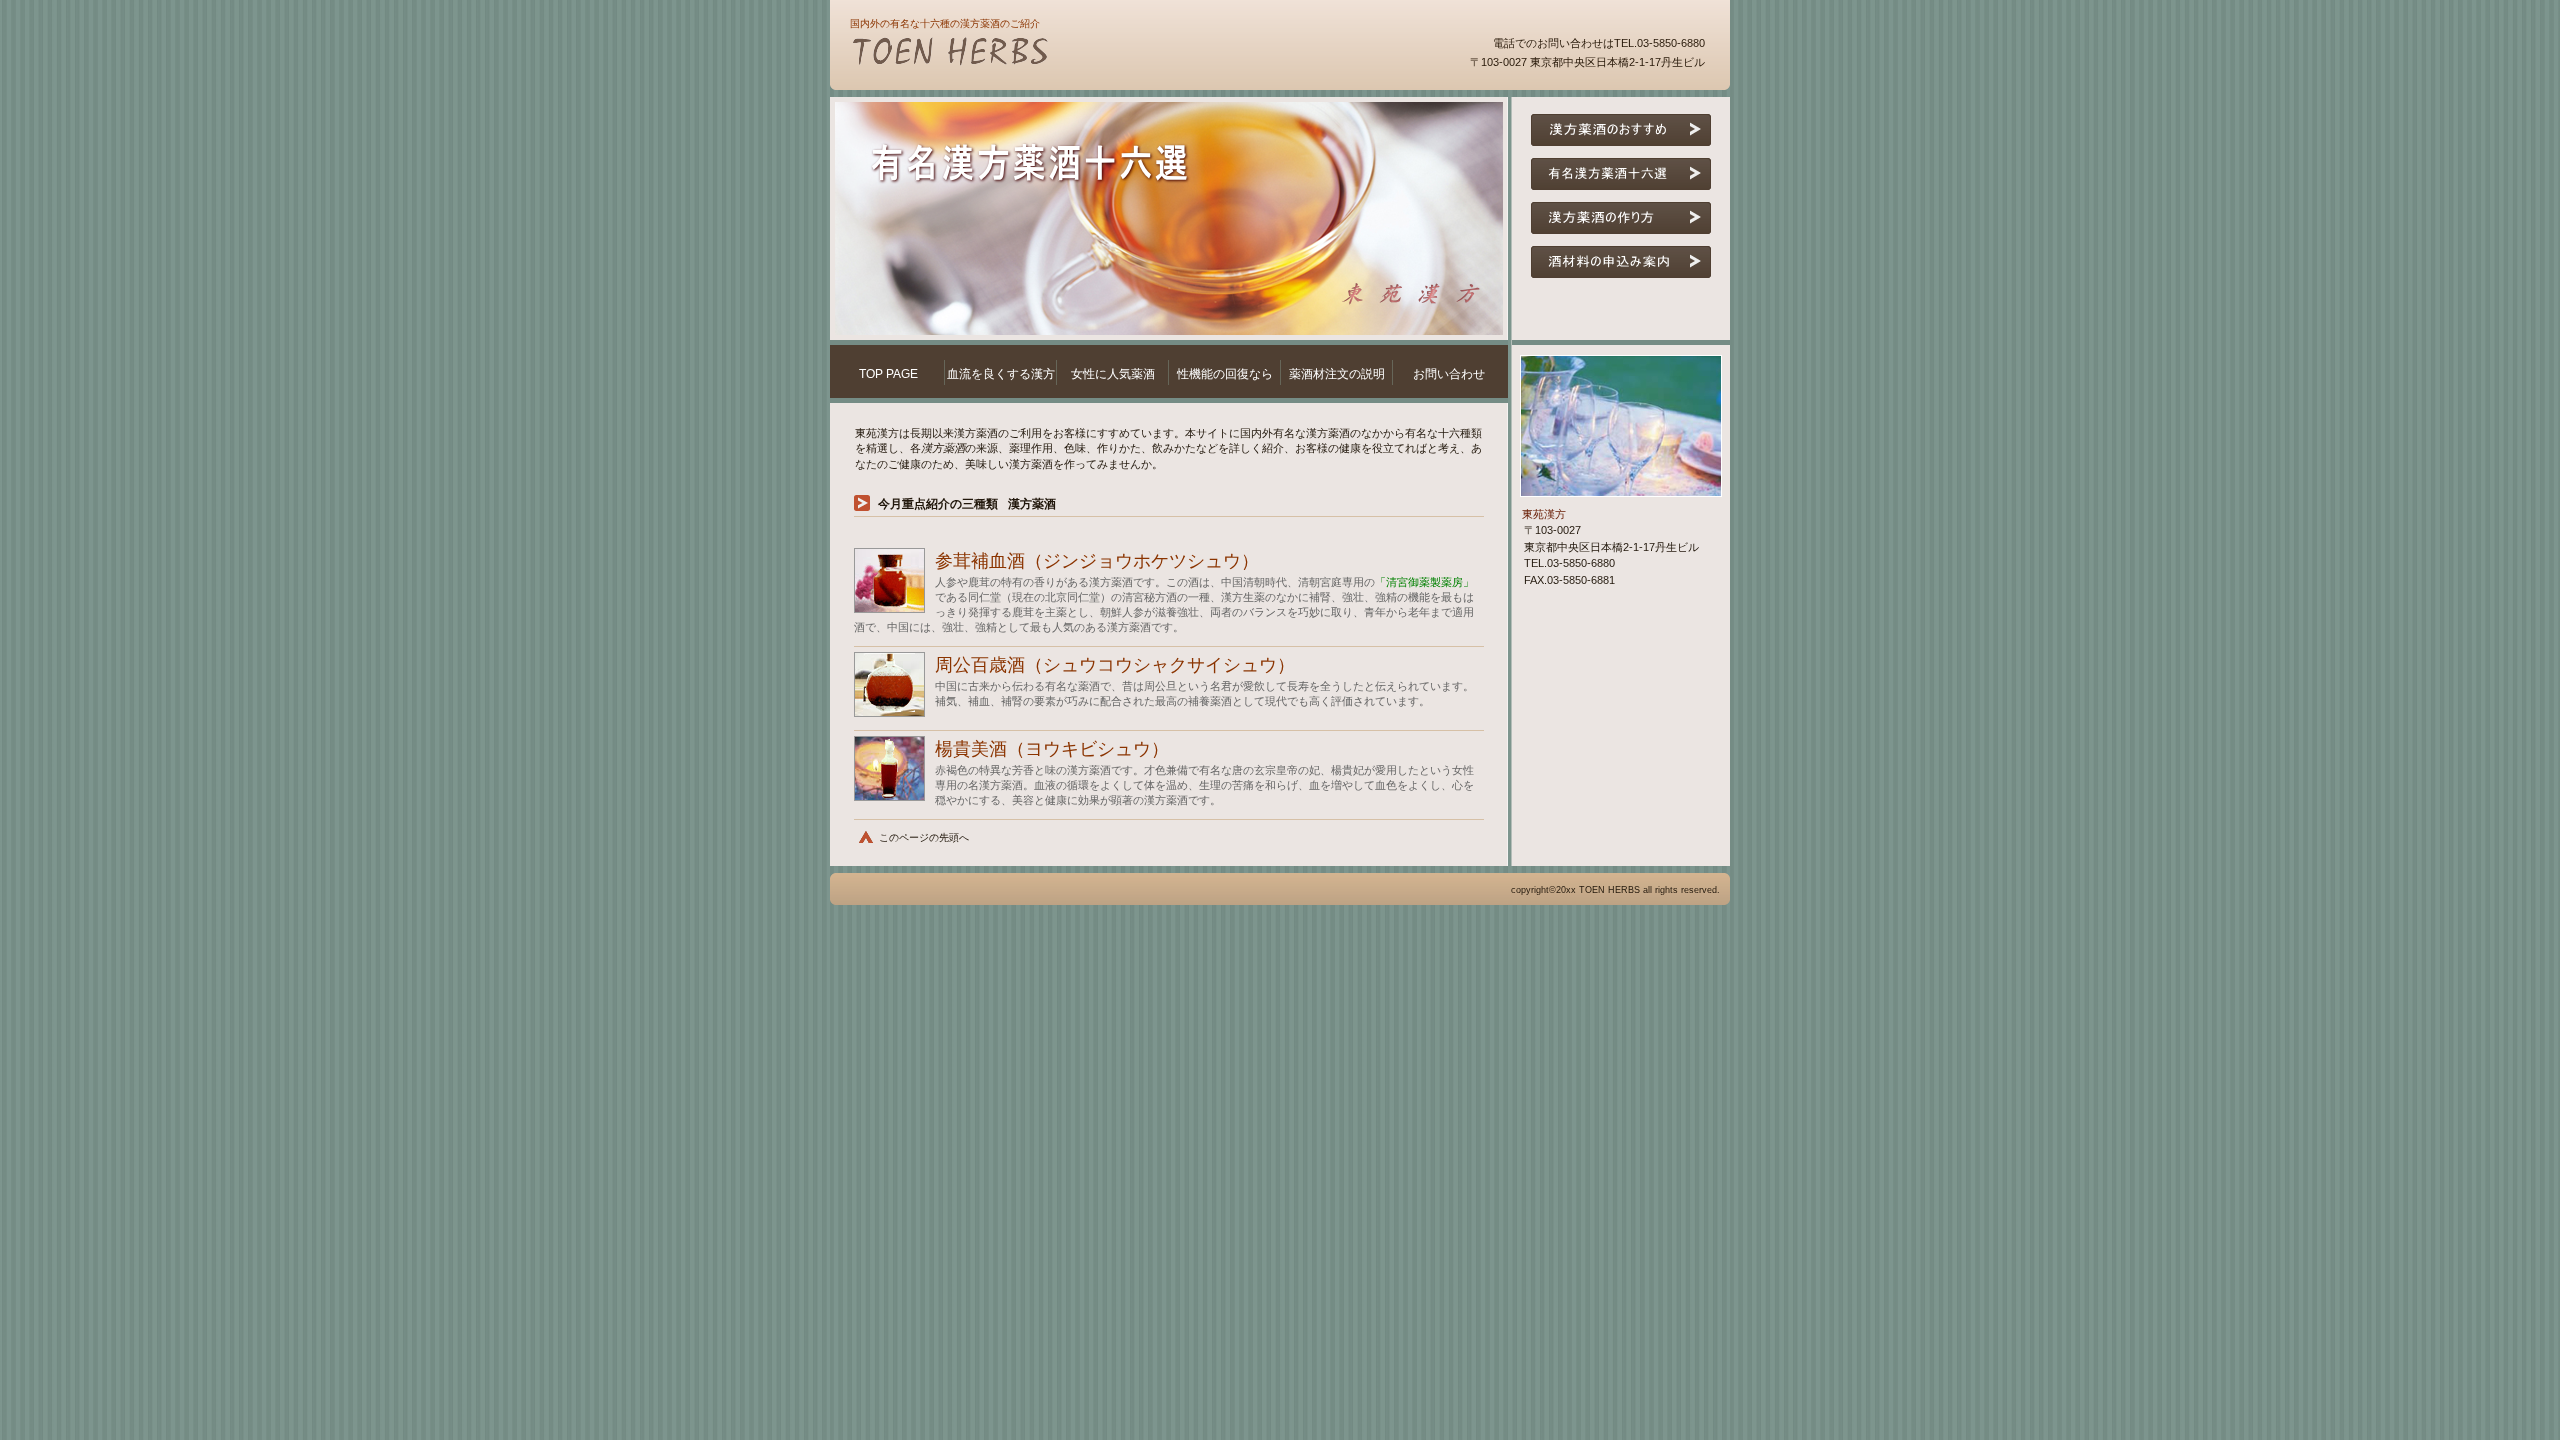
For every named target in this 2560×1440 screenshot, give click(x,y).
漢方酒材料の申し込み (1621, 262)
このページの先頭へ (924, 837)
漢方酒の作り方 (1621, 218)
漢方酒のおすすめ (1621, 130)
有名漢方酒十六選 (1621, 174)
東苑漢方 (1090, 54)
